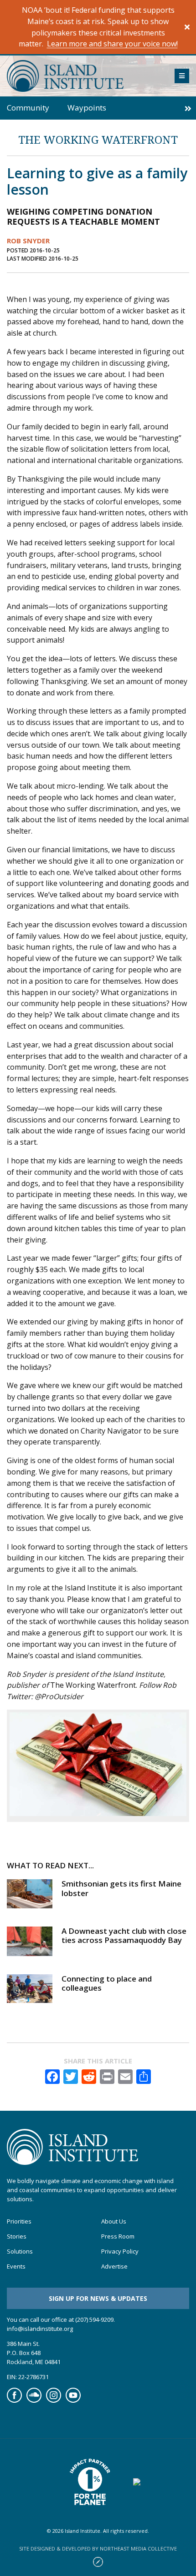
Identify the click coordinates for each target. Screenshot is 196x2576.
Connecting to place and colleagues (107, 1983)
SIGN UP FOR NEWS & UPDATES (98, 2298)
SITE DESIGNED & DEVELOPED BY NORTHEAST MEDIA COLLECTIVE (98, 2548)
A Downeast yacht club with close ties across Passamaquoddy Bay (124, 1935)
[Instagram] (54, 2400)
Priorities (19, 2222)
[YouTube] (73, 2400)
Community (28, 108)
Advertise (114, 2267)
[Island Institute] (84, 76)
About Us (114, 2222)
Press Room (118, 2237)
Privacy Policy (120, 2252)
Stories (17, 2237)
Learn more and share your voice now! (112, 44)
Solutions (20, 2252)
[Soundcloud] (34, 2400)
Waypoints (87, 108)
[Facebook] (14, 2400)
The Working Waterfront (98, 139)
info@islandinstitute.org (40, 2329)
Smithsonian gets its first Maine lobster (121, 1888)
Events (16, 2267)
